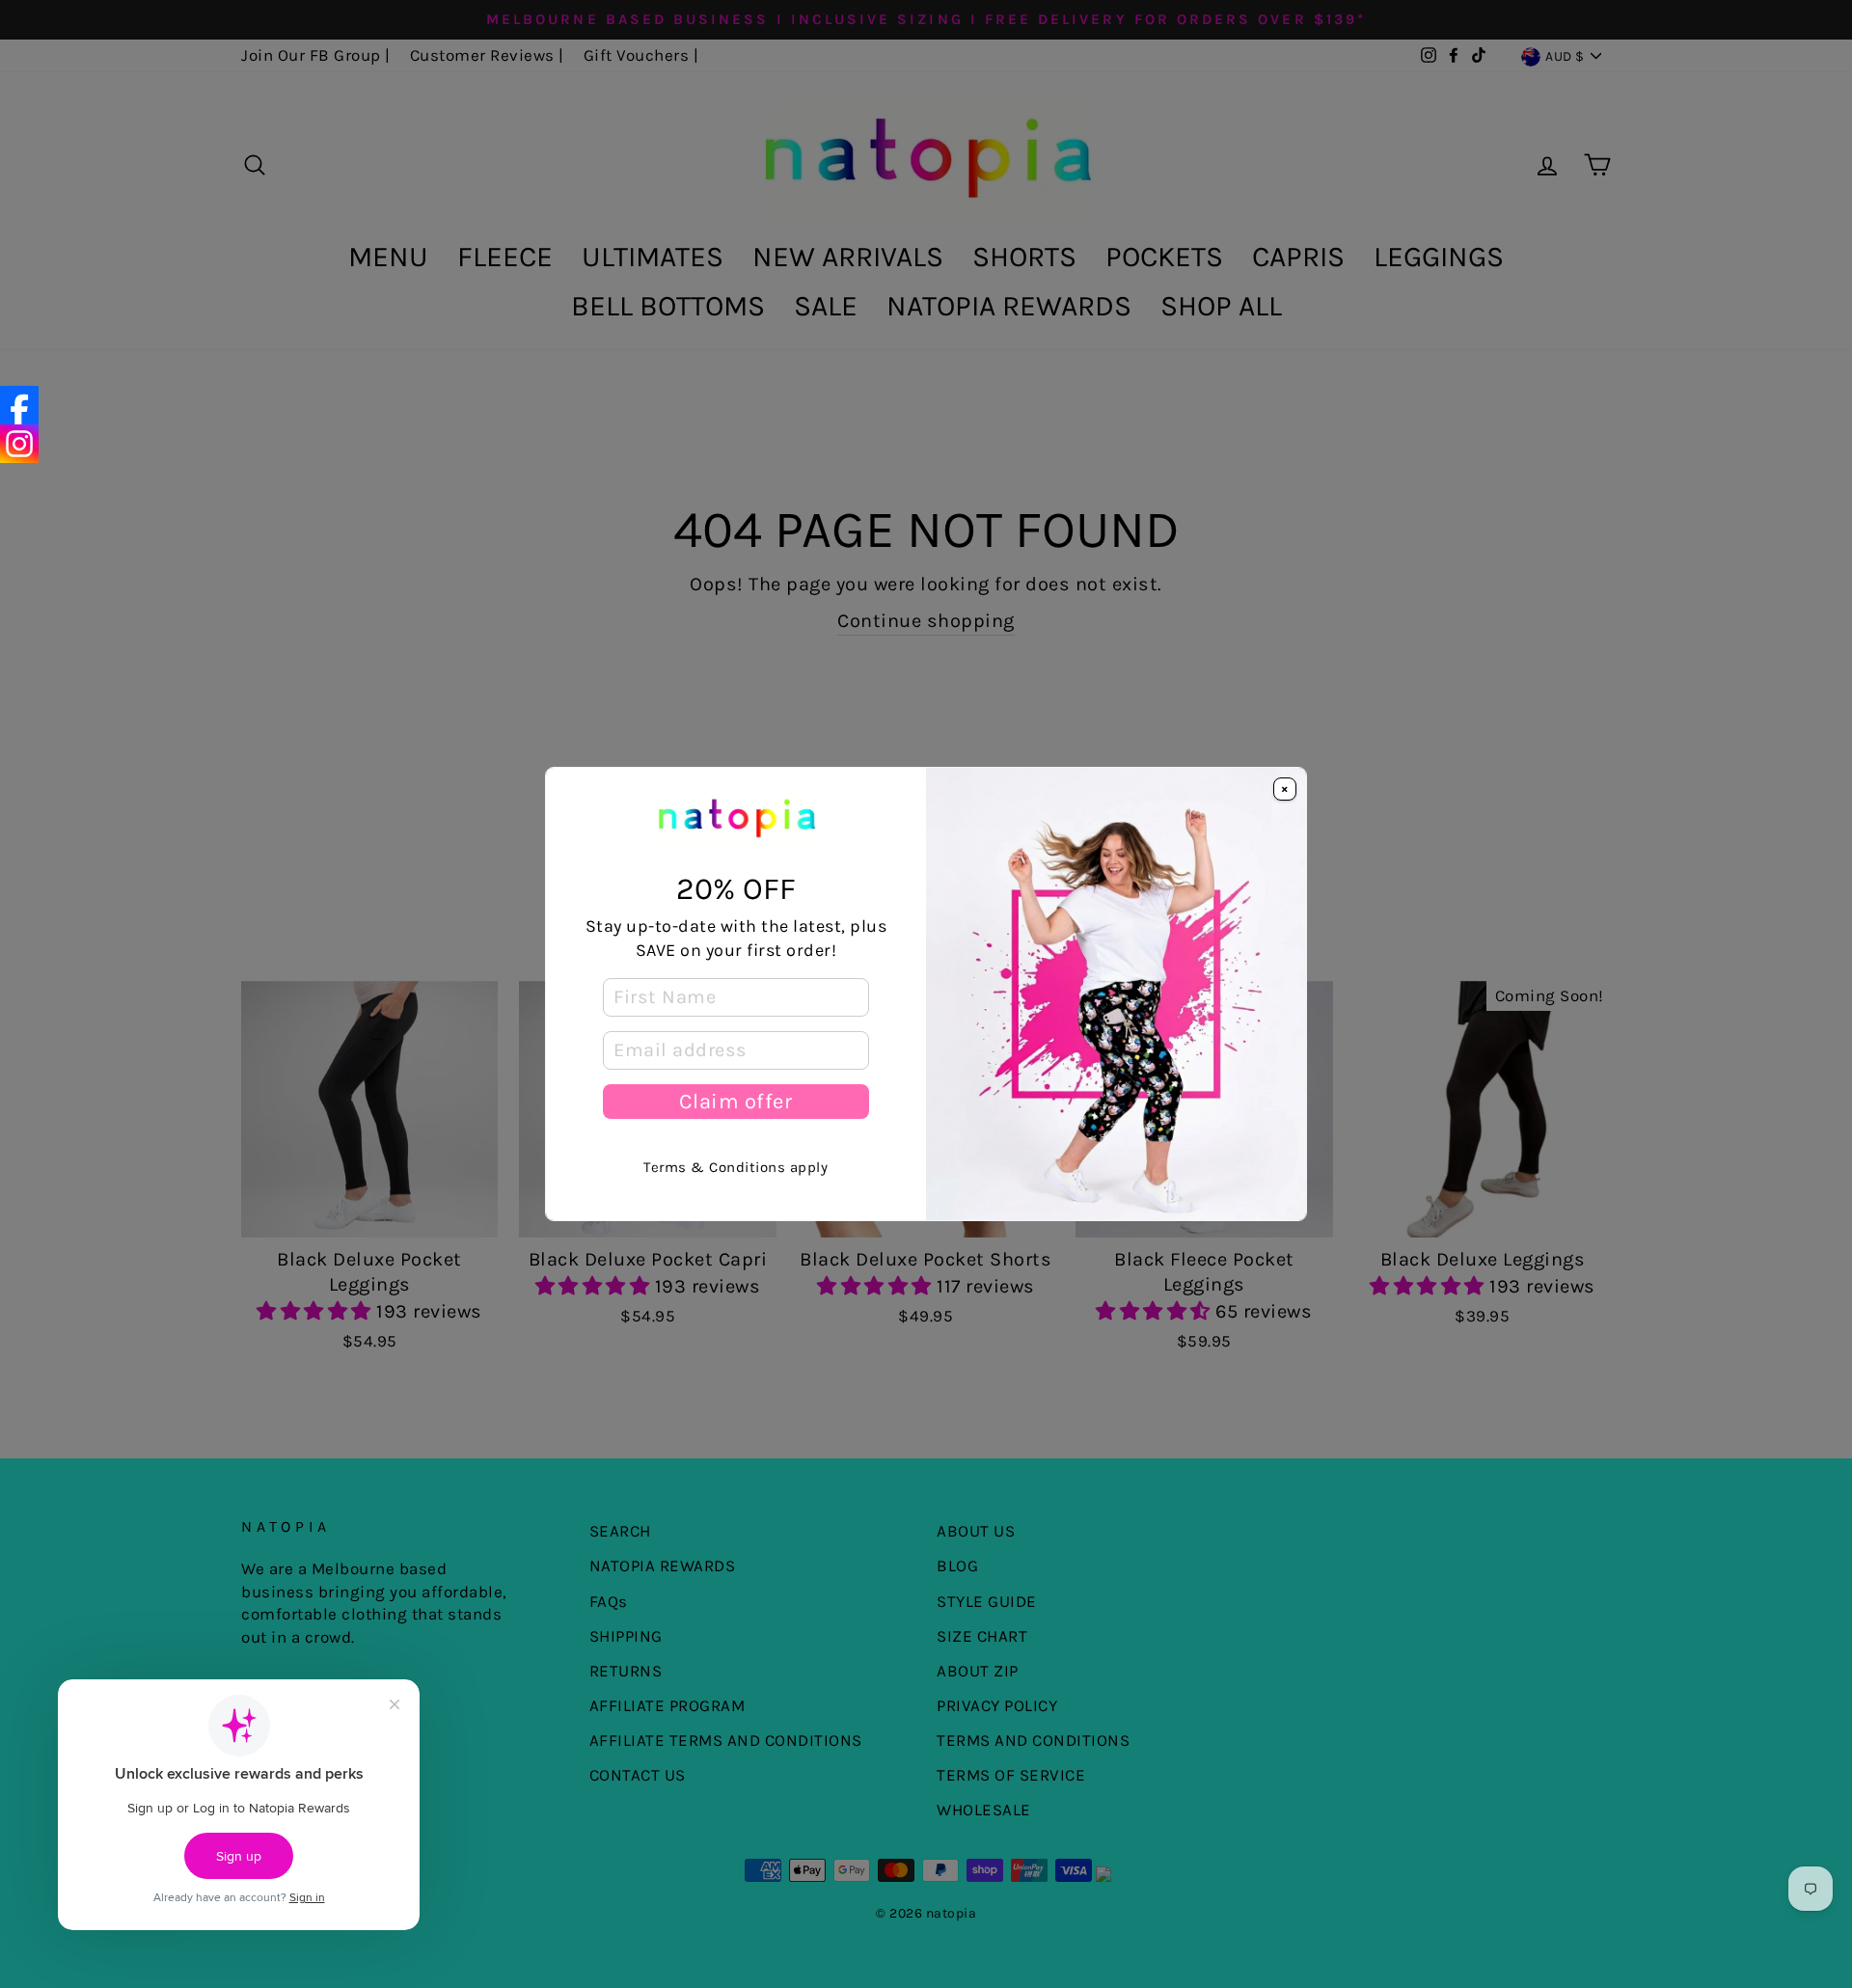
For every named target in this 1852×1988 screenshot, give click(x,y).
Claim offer (735, 1102)
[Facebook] (19, 405)
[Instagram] (19, 444)
